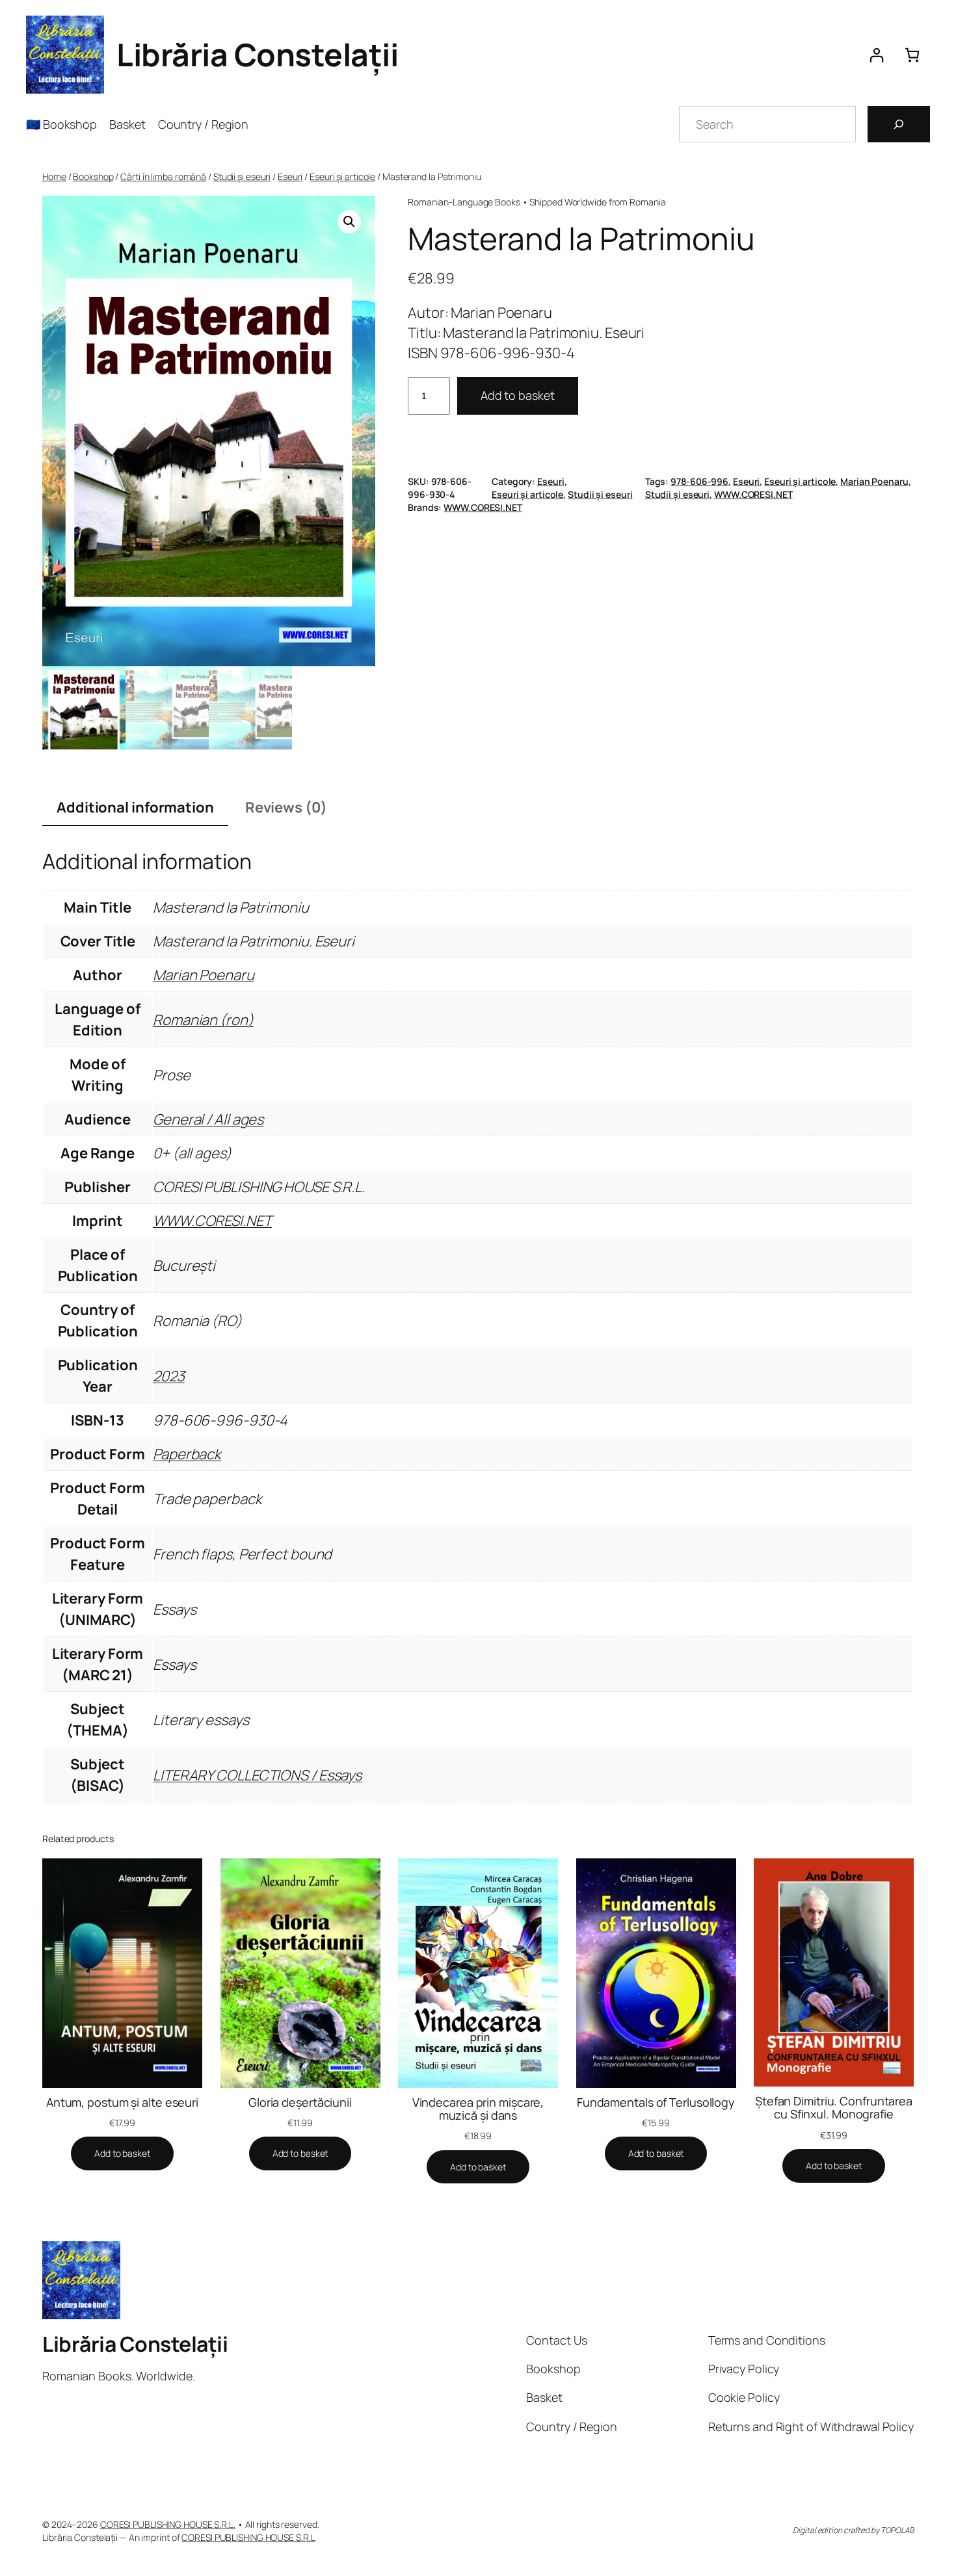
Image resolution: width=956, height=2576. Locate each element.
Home (54, 176)
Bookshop (93, 176)
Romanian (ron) (203, 1020)
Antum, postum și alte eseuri (122, 2102)
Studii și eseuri (242, 176)
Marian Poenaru (874, 481)
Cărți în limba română (163, 176)
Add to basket (518, 395)
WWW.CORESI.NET (753, 494)
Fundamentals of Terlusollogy (656, 2102)
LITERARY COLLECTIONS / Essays (257, 1775)
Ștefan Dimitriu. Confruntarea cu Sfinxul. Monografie (834, 2108)
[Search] (899, 124)
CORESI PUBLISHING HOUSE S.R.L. (168, 2524)
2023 (169, 1376)
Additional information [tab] (135, 807)
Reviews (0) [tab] (286, 807)
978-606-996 (699, 481)
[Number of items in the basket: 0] (912, 55)
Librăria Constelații (257, 54)
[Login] (876, 55)
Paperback (187, 1454)
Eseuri (290, 176)
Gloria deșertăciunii (300, 2102)
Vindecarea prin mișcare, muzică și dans (478, 2109)
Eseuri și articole (342, 176)
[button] (349, 222)
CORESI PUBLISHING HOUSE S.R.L (248, 2537)
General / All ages (208, 1119)
